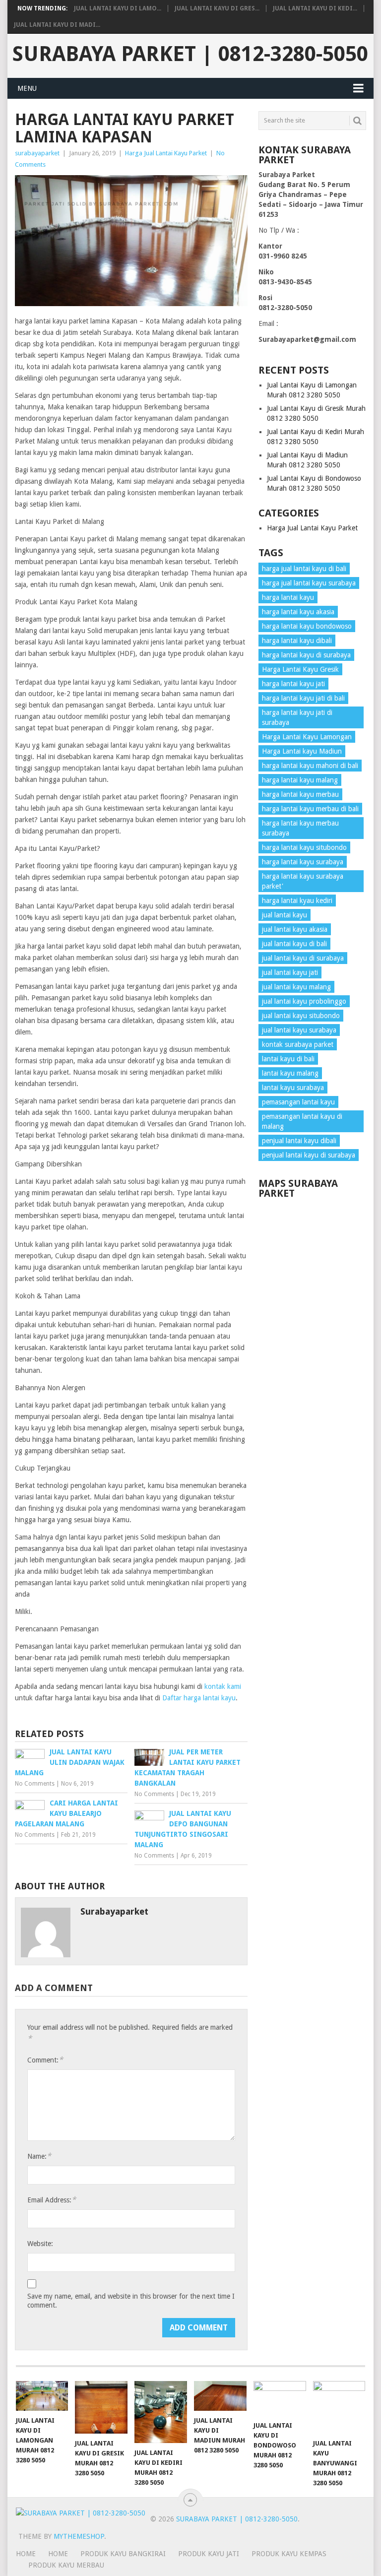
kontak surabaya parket (298, 1044)
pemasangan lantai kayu (298, 1102)
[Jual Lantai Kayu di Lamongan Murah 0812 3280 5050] (42, 2396)
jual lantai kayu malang (296, 987)
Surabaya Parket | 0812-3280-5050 (190, 54)
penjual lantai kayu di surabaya (309, 1155)
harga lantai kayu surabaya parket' (303, 881)
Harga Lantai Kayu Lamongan (307, 737)
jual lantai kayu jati (290, 972)
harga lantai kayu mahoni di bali (310, 766)
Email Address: (52, 2200)
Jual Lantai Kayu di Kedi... (315, 8)
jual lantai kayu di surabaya (303, 958)
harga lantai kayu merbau (300, 794)
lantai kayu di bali (288, 1059)
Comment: (45, 2060)
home (26, 2554)
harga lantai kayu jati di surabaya (297, 717)
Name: (39, 2156)
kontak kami (223, 1686)
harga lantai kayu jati (293, 684)
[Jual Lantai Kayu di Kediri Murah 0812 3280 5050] (161, 2412)
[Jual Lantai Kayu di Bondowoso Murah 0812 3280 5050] (280, 2398)
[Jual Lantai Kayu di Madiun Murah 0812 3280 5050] (220, 2396)
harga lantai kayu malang (300, 780)
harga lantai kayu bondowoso (307, 626)
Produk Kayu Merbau (66, 2565)
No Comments (35, 1784)
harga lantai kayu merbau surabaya (300, 828)
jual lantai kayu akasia (295, 929)
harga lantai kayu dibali (297, 641)
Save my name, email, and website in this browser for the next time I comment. (131, 2301)
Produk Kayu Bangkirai (123, 2554)
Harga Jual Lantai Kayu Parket (166, 153)
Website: (40, 2244)
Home (58, 2554)
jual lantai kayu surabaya (299, 1030)
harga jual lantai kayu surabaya (309, 583)
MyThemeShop (79, 2536)
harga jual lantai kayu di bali (304, 569)
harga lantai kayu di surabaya (306, 655)
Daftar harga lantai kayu (199, 1698)
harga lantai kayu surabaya (303, 862)
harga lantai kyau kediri (297, 901)
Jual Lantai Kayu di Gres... (217, 8)
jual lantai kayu (285, 915)
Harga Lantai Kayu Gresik (300, 669)
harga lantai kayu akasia (298, 612)
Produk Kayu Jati (209, 2554)
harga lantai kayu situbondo (304, 847)
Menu (27, 88)
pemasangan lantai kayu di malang (302, 1121)
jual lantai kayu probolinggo (304, 1001)
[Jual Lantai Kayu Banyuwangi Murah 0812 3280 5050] (339, 2407)
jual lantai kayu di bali (294, 944)
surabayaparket (37, 153)
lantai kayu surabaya (293, 1088)
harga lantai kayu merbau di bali (310, 809)
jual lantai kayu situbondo (301, 1016)
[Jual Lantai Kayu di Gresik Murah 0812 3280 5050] (101, 2407)
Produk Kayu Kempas (289, 2554)
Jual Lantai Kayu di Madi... (57, 25)
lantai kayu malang (290, 1073)
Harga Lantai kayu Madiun (302, 751)
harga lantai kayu (288, 597)
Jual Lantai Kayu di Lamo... (118, 8)
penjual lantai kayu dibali (299, 1141)
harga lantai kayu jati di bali (303, 698)
